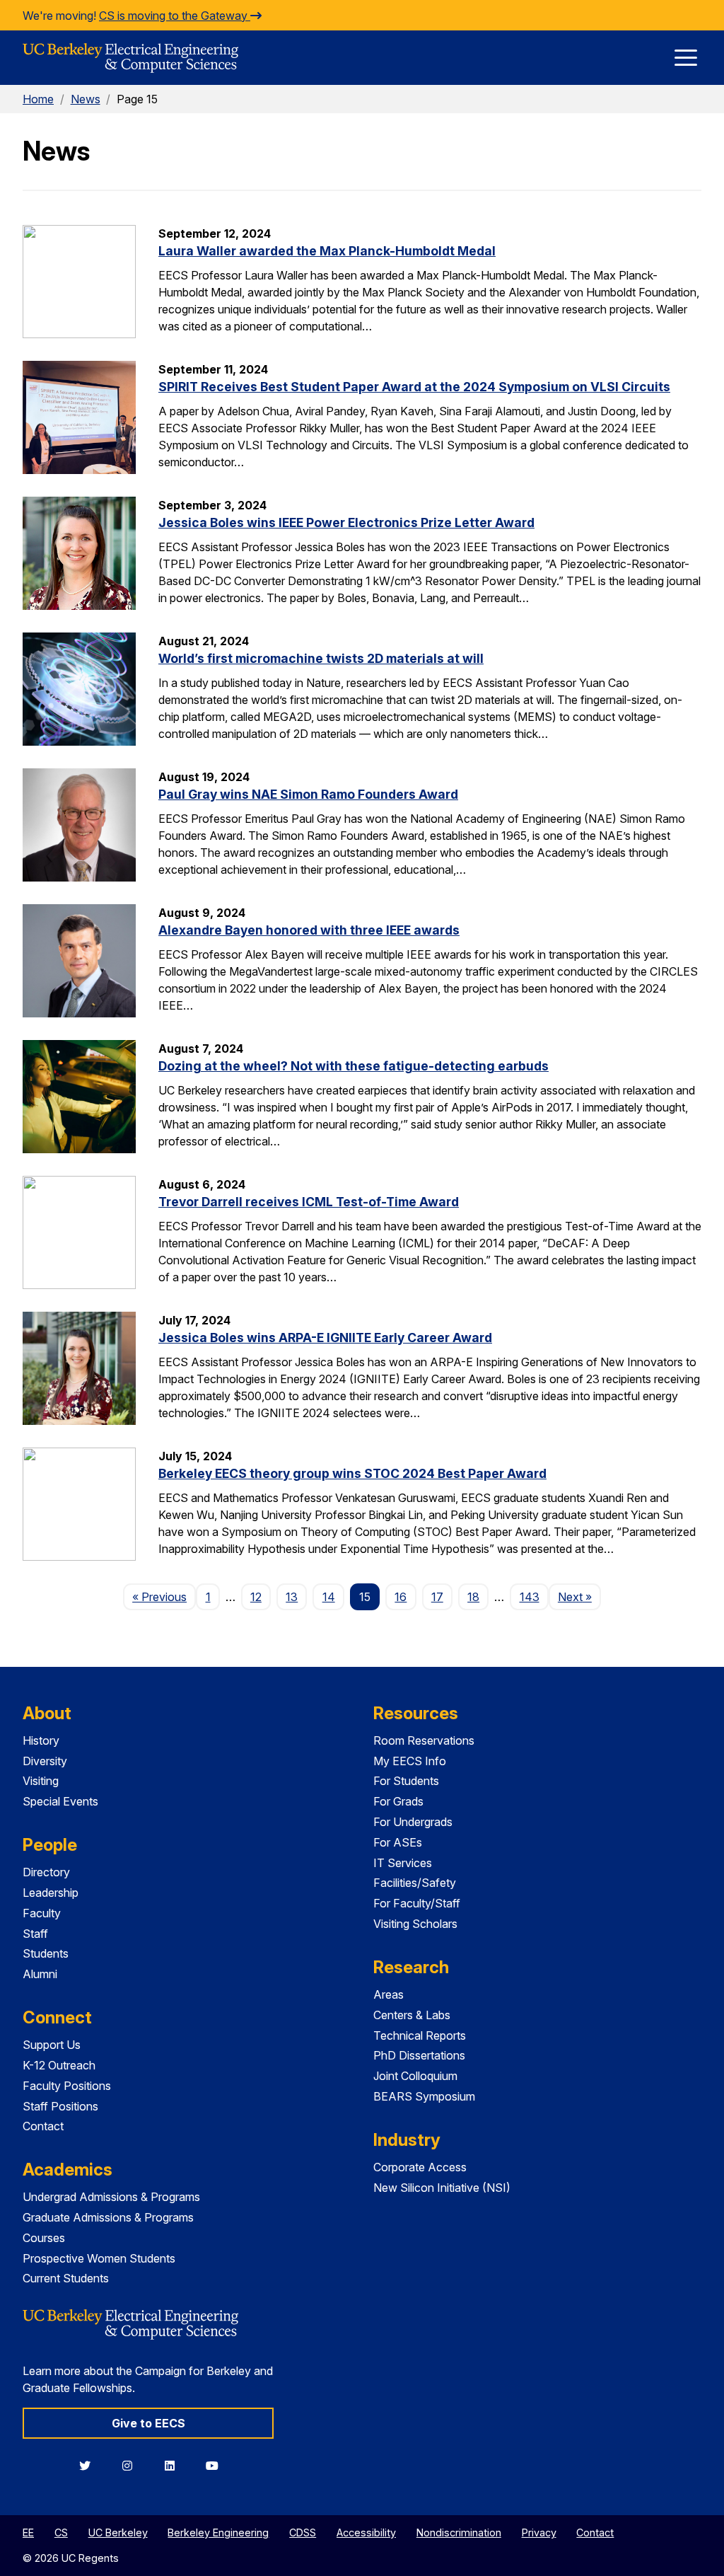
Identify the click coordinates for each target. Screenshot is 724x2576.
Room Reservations (424, 1740)
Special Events (60, 1801)
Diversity (45, 1761)
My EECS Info (410, 1761)
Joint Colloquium (415, 2076)
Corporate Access (420, 2167)
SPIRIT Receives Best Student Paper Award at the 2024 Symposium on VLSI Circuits (414, 387)
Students (46, 1953)
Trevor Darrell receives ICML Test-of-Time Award (309, 1202)
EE (28, 2532)
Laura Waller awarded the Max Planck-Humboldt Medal (327, 251)
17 (437, 1597)
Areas (389, 1994)
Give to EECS (148, 2423)
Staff (35, 1934)
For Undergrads (413, 1822)
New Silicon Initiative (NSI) (442, 2188)
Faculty (42, 1913)
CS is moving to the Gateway (175, 16)
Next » (579, 1596)
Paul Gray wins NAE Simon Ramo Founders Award (308, 794)
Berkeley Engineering (218, 2532)
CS (61, 2532)
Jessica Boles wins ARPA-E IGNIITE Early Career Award (325, 1338)
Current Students (66, 2278)
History (41, 1740)
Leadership (51, 1893)
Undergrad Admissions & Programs (111, 2197)
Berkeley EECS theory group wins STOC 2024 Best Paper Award (352, 1473)
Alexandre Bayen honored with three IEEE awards (309, 930)
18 (473, 1597)
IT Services (403, 1863)
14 (329, 1597)
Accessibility (366, 2532)
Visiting (41, 1781)
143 (530, 1597)
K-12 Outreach (59, 2065)
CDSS (303, 2532)
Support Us (52, 2045)
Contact (43, 2126)
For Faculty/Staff (417, 1903)
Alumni (40, 1974)
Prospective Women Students (99, 2258)
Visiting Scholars (415, 1924)
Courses (44, 2238)
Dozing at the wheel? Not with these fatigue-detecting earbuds (354, 1066)
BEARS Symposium (424, 2096)
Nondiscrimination (459, 2532)
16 (401, 1597)
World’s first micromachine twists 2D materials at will (321, 658)
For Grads (398, 1801)
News (86, 99)
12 (256, 1597)
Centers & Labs (412, 2015)
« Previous (164, 1596)
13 (292, 1597)
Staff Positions (60, 2106)
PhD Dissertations (419, 2055)
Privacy (539, 2532)
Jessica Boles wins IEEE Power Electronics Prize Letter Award (346, 522)
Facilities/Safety (415, 1883)
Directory (46, 1872)
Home (38, 99)
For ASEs (398, 1842)
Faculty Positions (67, 2086)
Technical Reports (420, 2035)
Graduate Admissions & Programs (108, 2217)
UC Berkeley (118, 2532)
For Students (406, 1781)
